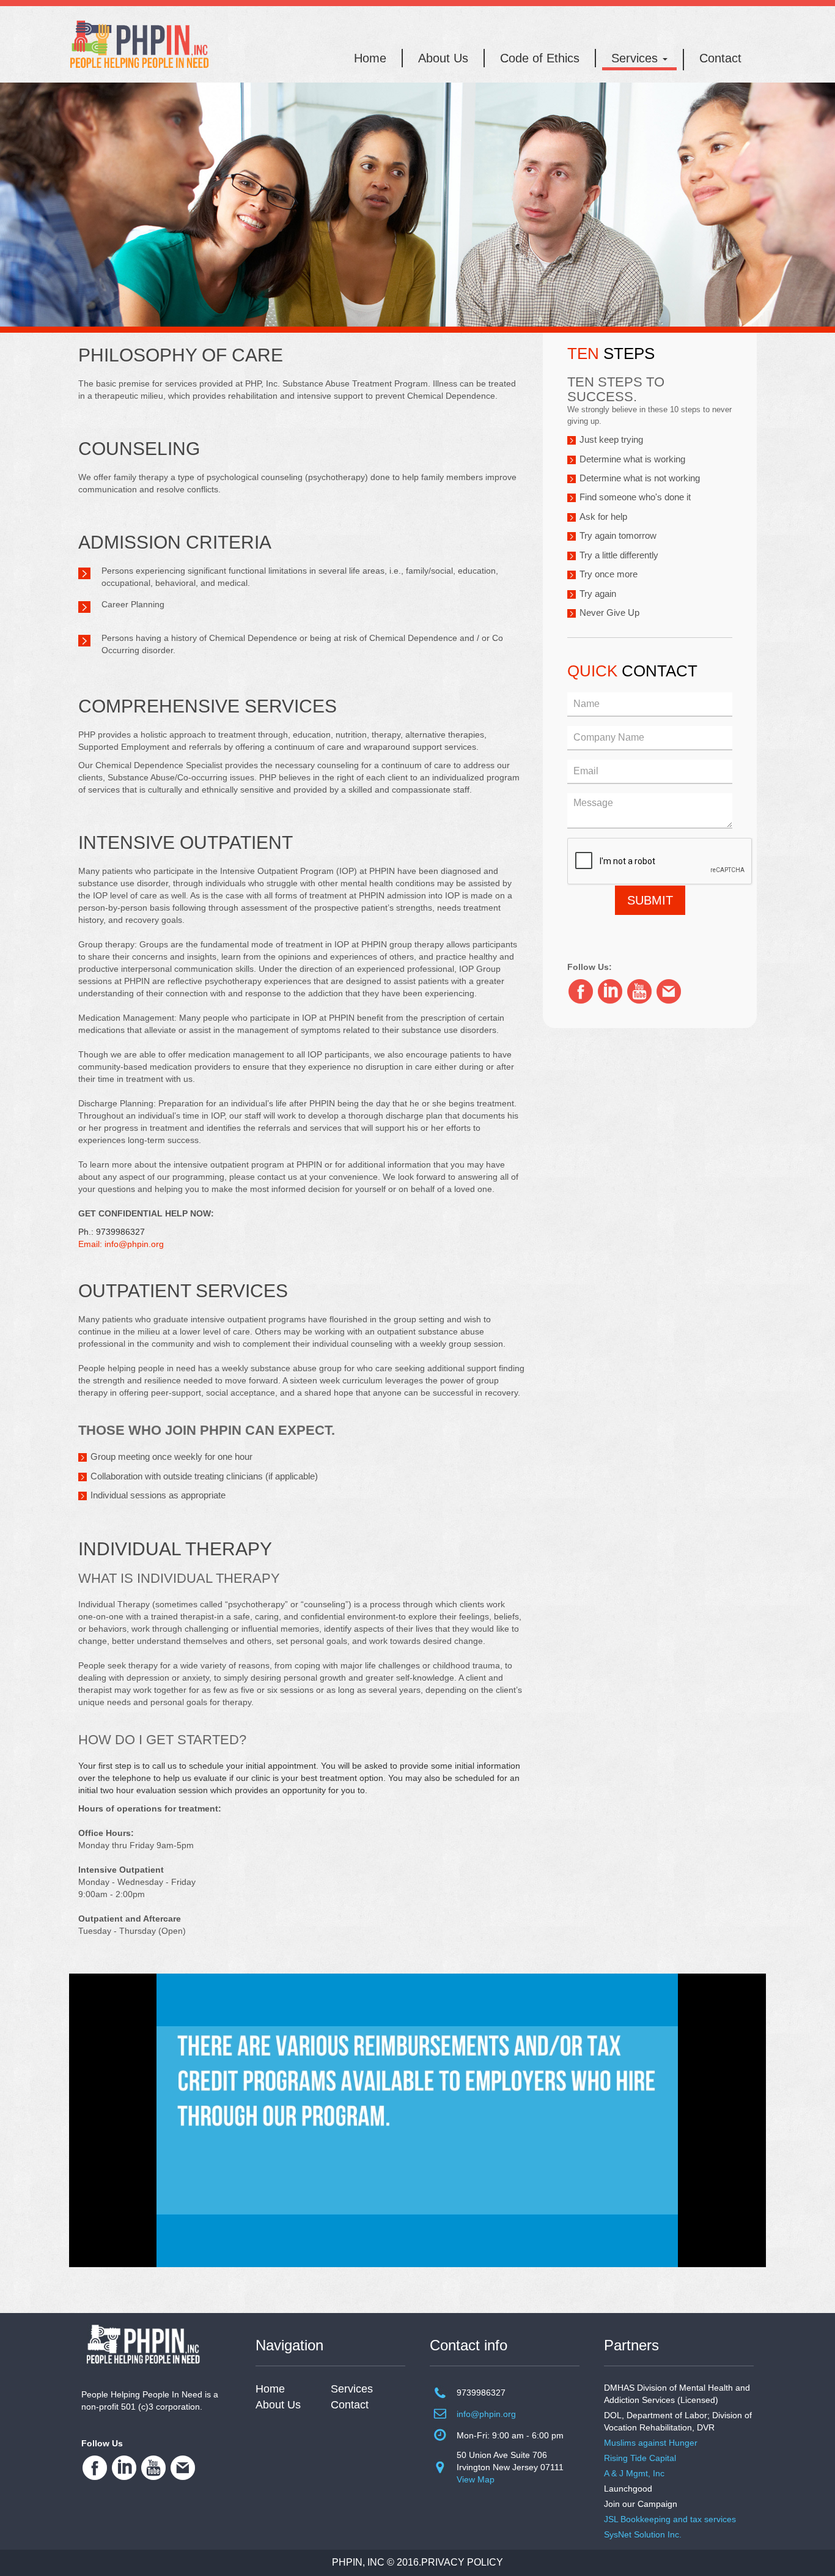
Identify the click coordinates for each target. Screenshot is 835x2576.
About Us (443, 58)
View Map (476, 2479)
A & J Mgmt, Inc (634, 2473)
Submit (650, 900)
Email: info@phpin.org (121, 1244)
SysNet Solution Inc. (643, 2534)
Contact (720, 58)
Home (370, 58)
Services (636, 58)
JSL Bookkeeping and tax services (670, 2519)
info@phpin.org (486, 2414)
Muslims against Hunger (651, 2443)
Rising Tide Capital (640, 2458)
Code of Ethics (540, 58)
